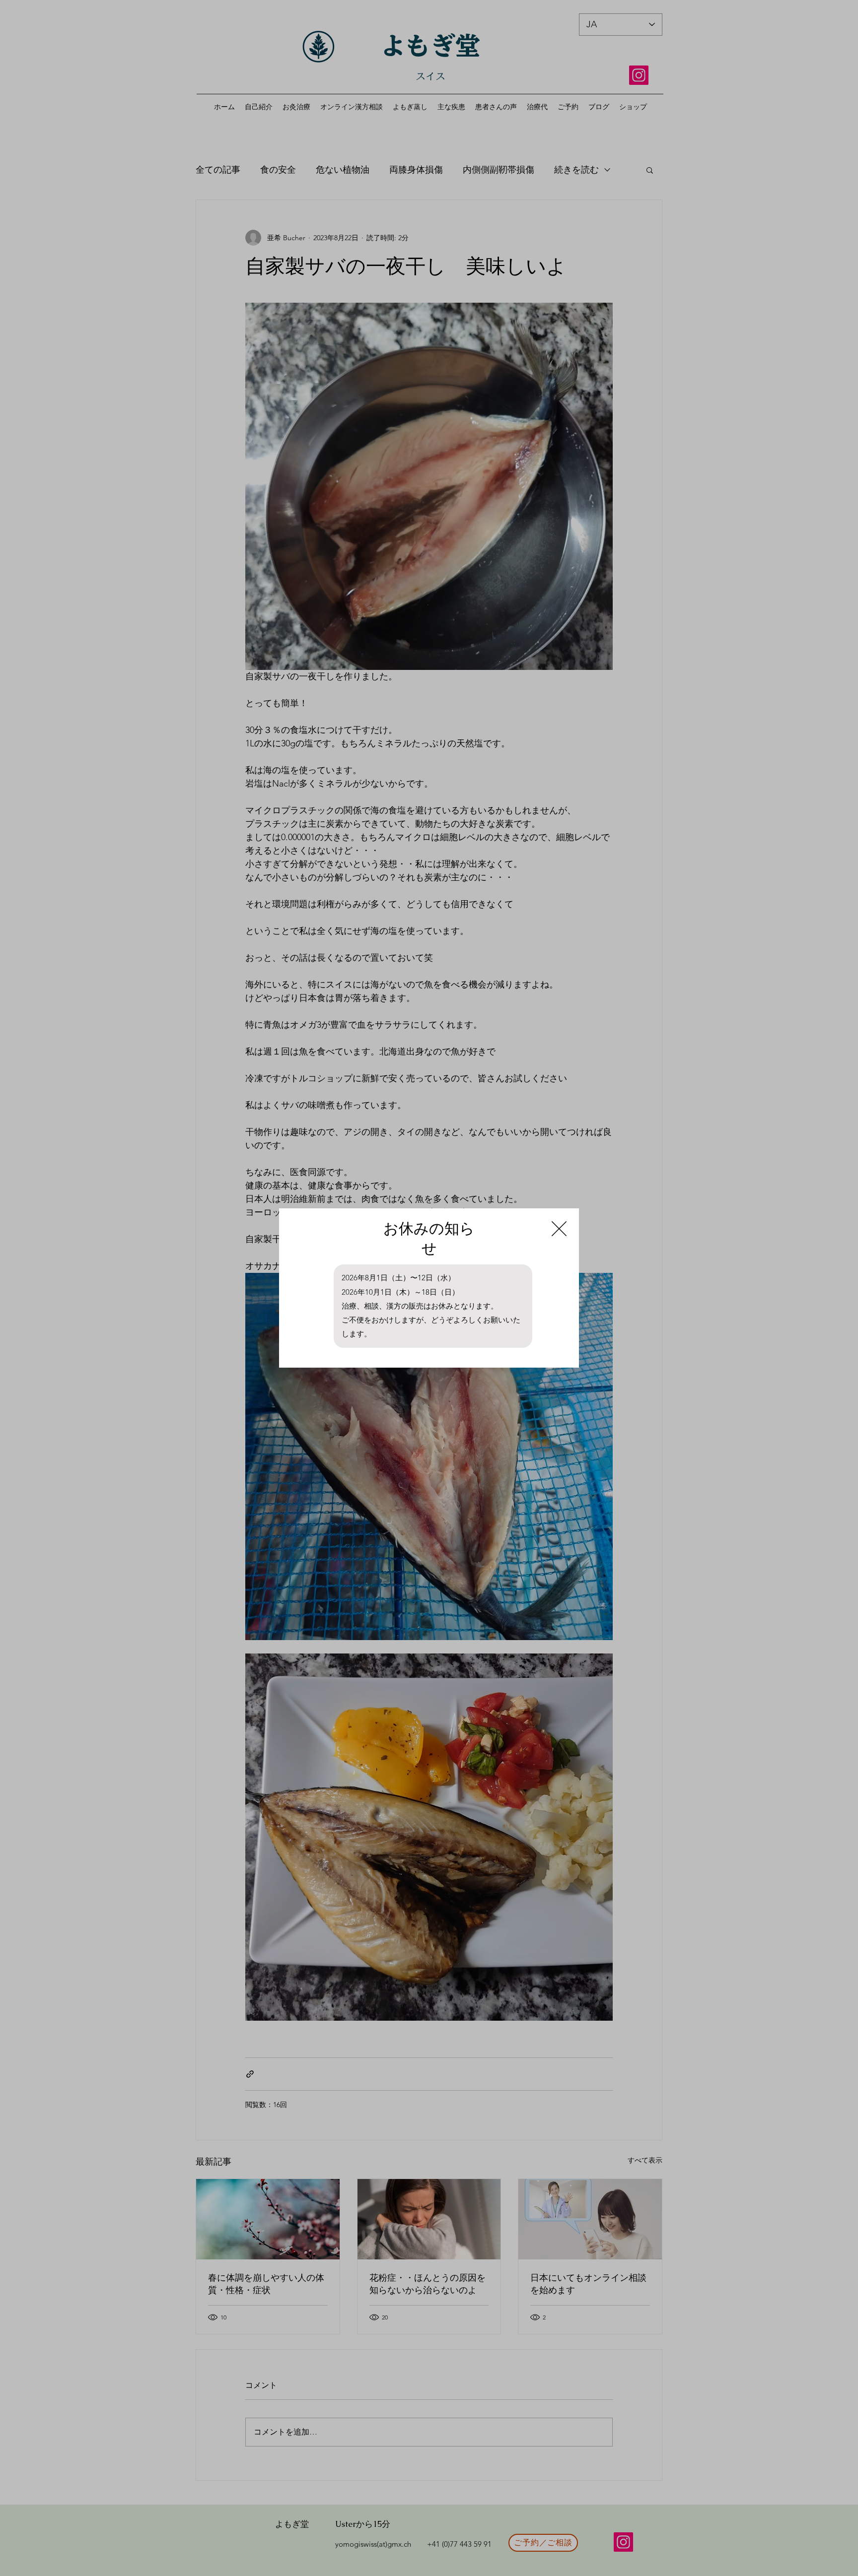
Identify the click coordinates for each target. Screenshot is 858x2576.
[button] (559, 1229)
